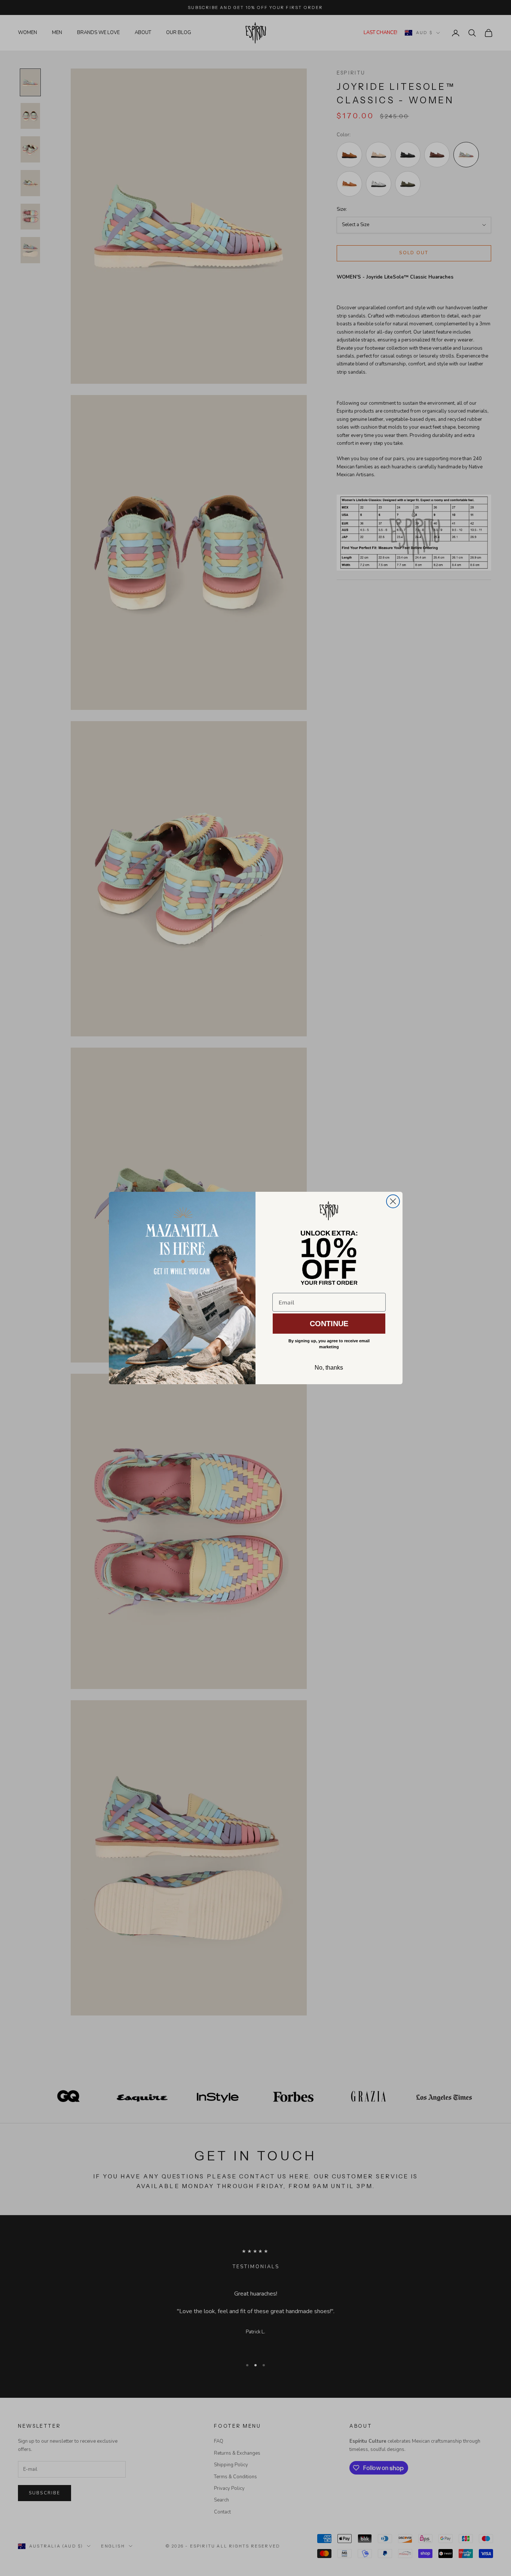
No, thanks (329, 1368)
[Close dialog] (393, 1201)
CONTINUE (329, 1324)
